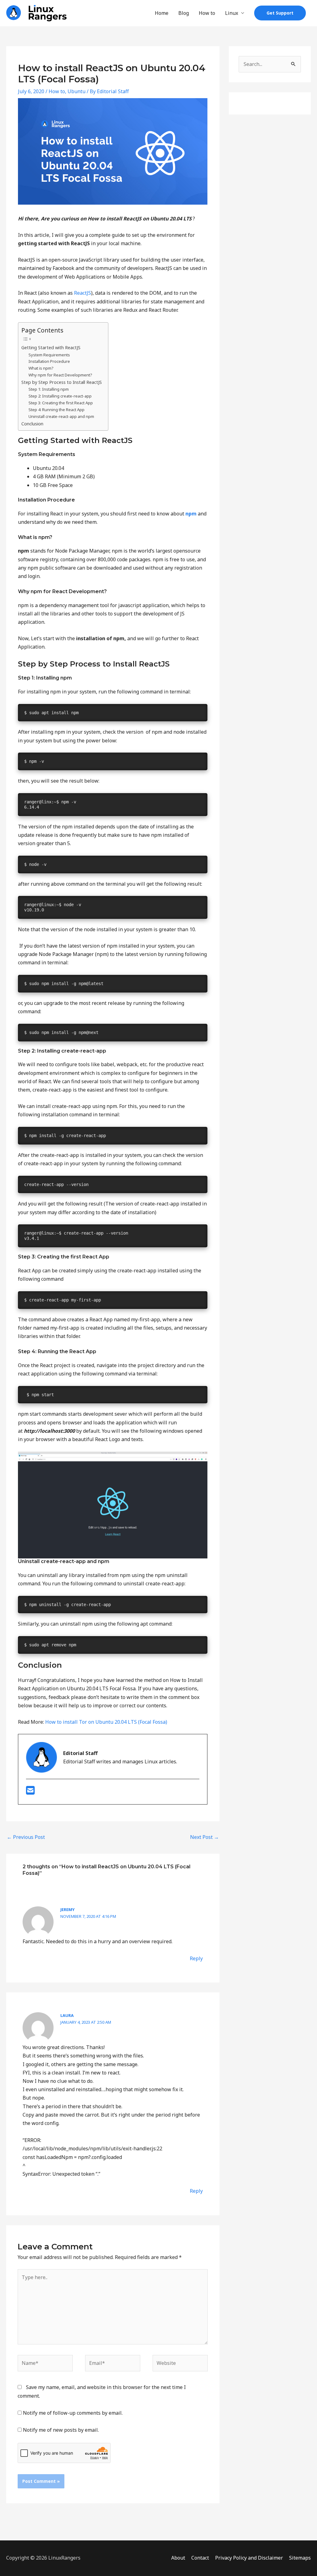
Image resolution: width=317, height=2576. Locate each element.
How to (207, 13)
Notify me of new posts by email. (61, 2430)
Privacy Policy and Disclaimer (249, 2558)
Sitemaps (300, 2558)
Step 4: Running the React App (56, 410)
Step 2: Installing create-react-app (60, 396)
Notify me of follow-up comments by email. (73, 2413)
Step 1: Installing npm (49, 389)
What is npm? (41, 368)
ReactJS (83, 293)
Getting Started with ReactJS (51, 348)
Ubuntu (76, 91)
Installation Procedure (49, 361)
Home (162, 13)
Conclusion (32, 424)
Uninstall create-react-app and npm (61, 416)
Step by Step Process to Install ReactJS (62, 382)
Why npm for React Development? (60, 375)
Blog (184, 13)
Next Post (204, 1837)
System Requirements (49, 355)
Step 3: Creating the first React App (61, 403)
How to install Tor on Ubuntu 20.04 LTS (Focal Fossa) (106, 1722)
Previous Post (26, 1837)
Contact (200, 2558)
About (178, 2558)
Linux (232, 13)
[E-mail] (30, 1792)
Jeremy (67, 1909)
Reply (196, 1958)
